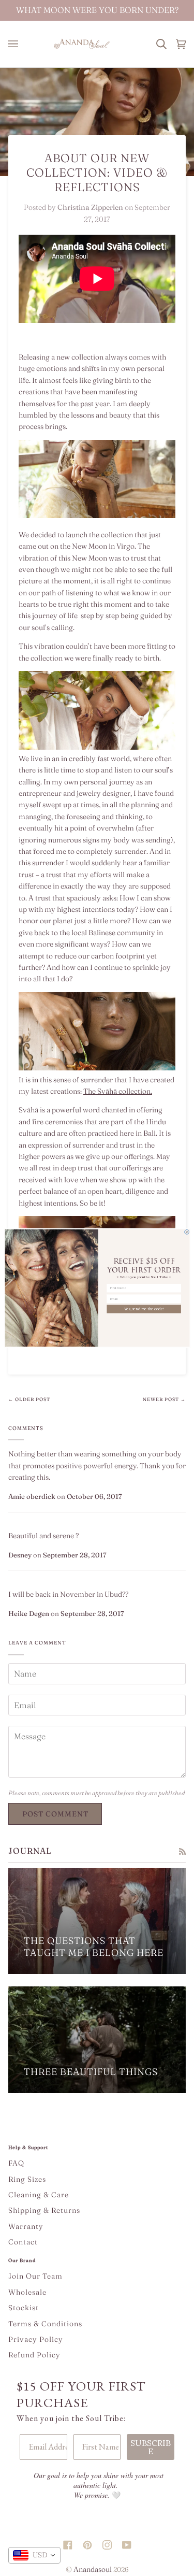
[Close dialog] (186, 1232)
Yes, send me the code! (144, 1309)
